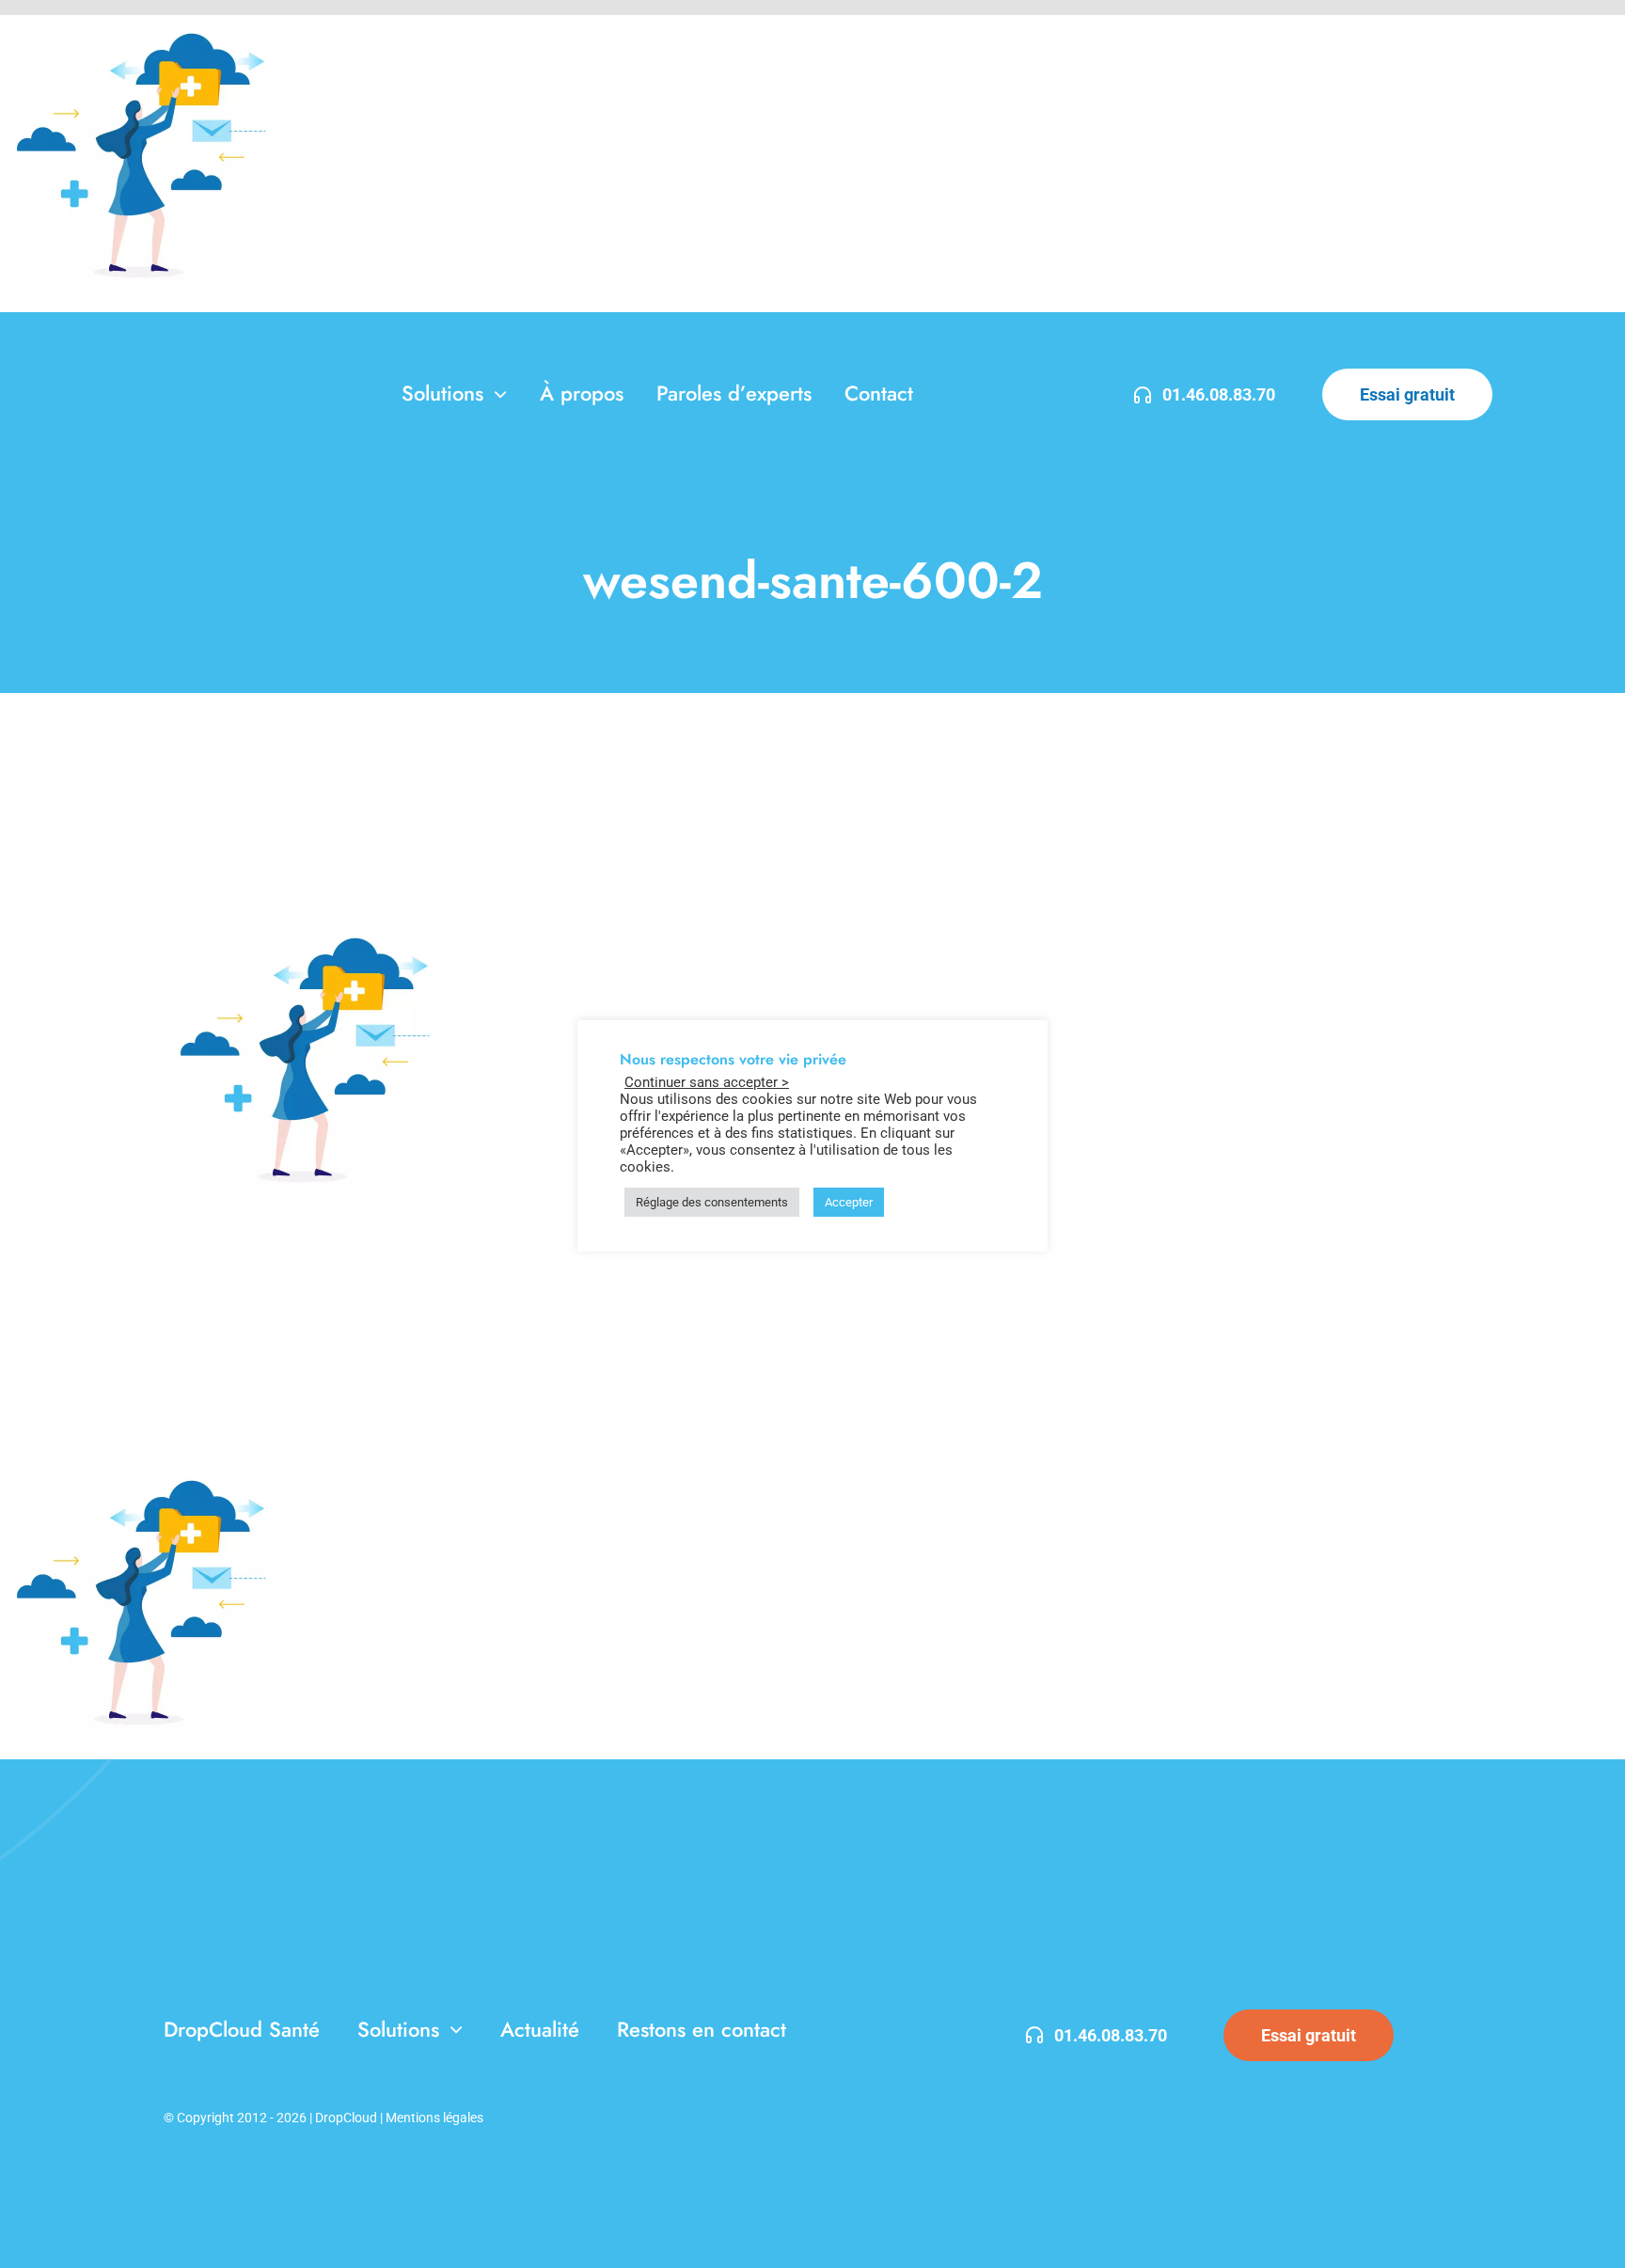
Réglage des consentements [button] (712, 1202)
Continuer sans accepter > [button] (707, 1082)
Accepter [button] (849, 1202)
